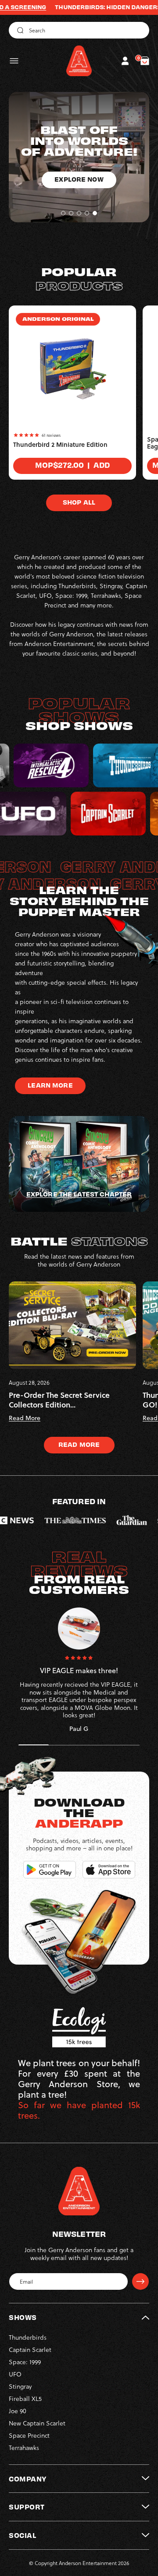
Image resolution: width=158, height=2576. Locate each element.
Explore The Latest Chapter (79, 1194)
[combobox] (79, 30)
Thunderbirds (28, 2337)
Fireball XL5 (25, 2399)
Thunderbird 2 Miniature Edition (60, 445)
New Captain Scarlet (37, 2423)
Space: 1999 (25, 2362)
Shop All (79, 502)
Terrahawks (24, 2448)
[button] (14, 61)
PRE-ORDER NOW (79, 190)
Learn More (50, 1085)
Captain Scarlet (30, 2350)
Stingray (20, 2386)
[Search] (19, 30)
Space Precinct (29, 2435)
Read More (79, 1444)
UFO (15, 2374)
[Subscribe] (140, 2281)
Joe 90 (18, 2411)
